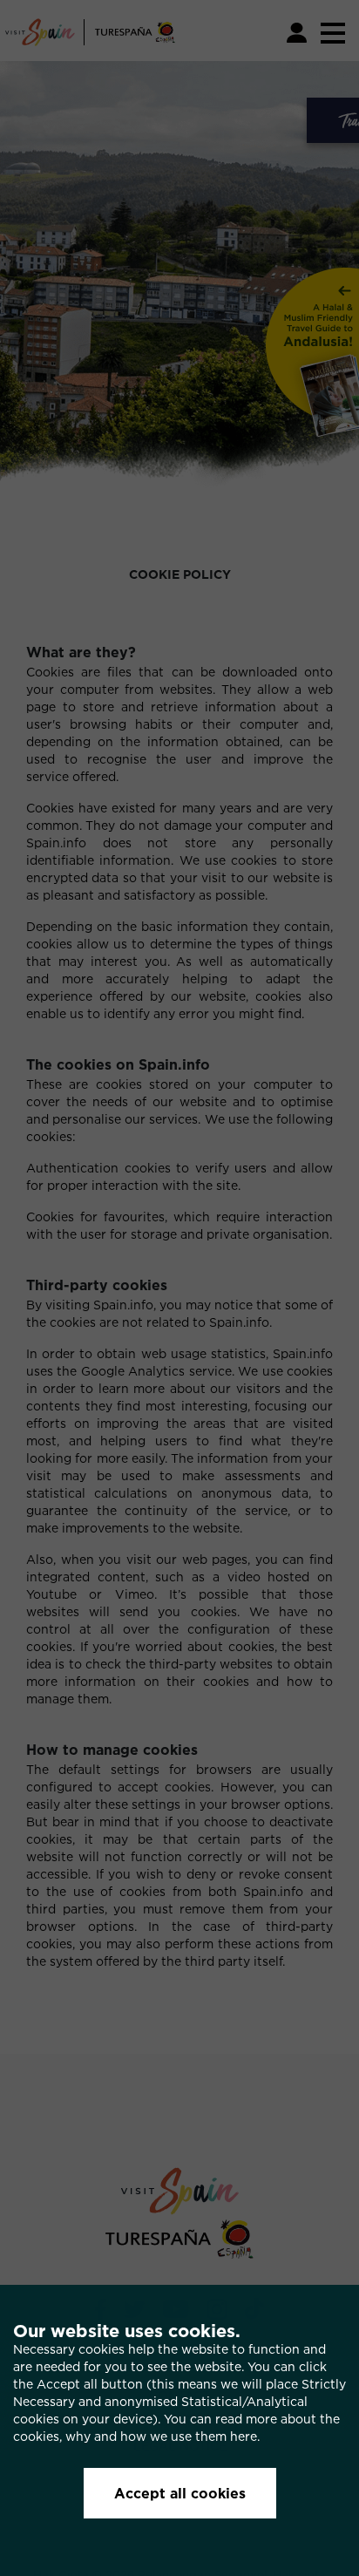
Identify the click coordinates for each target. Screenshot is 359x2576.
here (244, 2436)
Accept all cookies (180, 2493)
